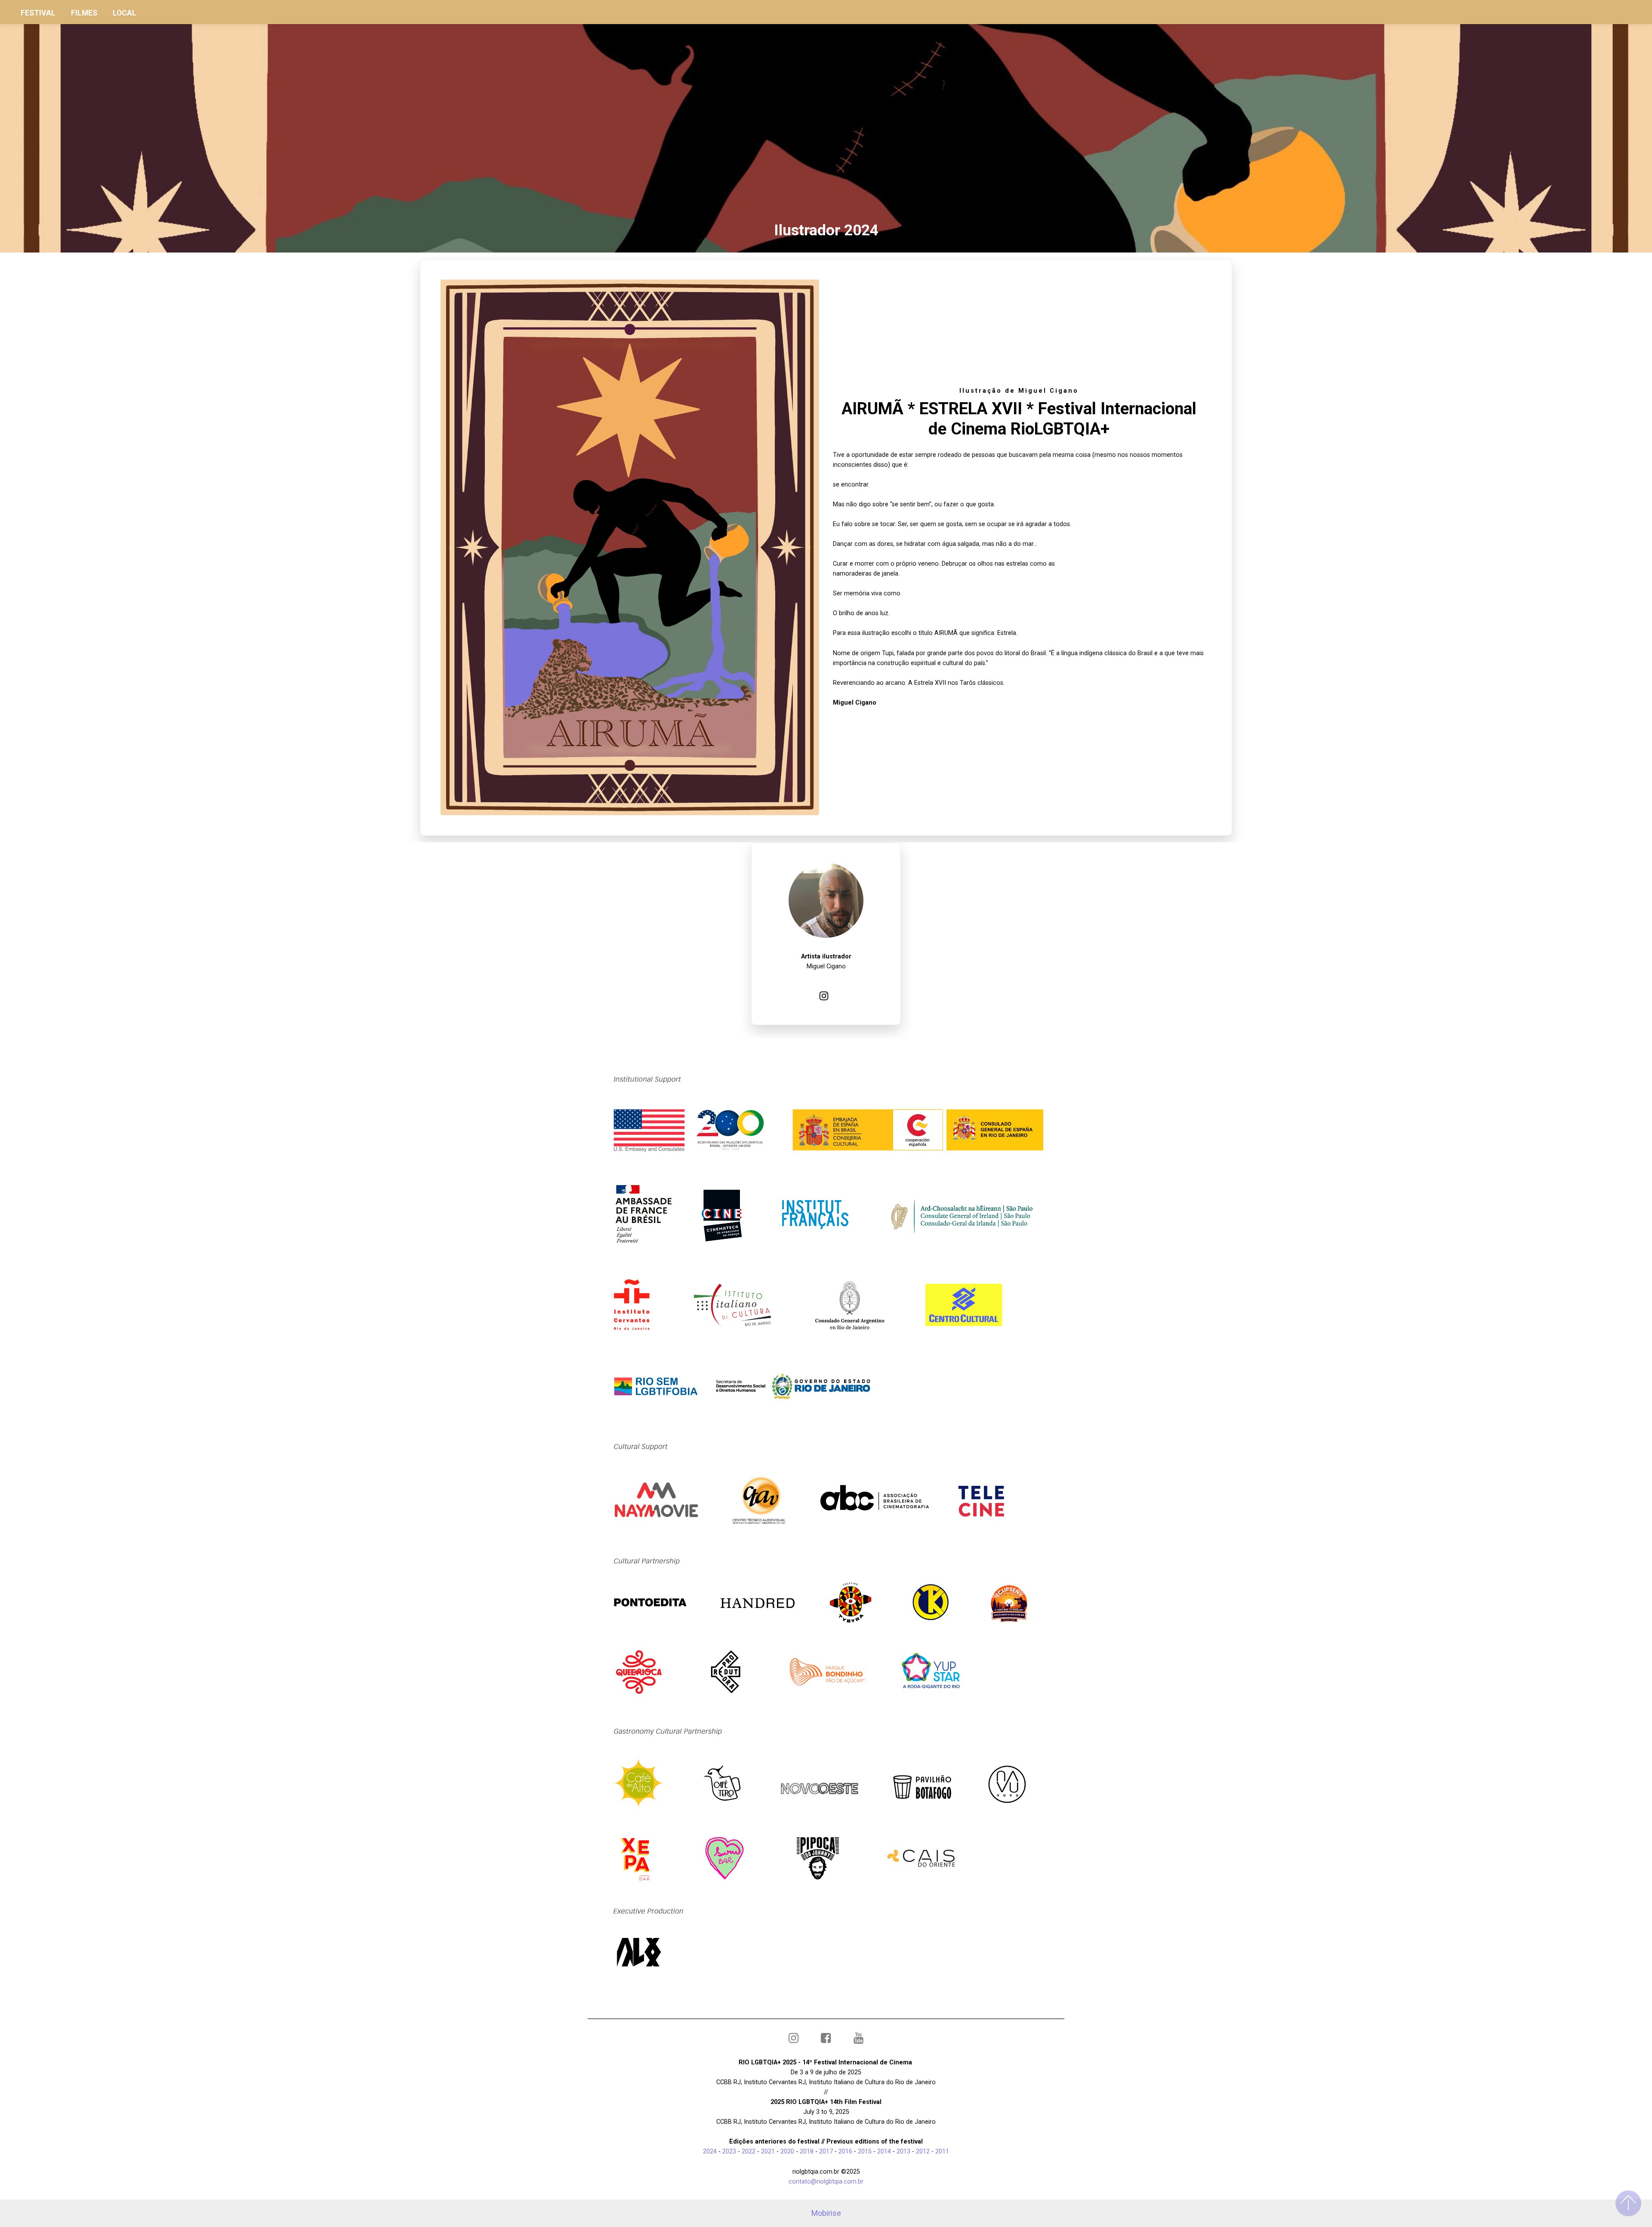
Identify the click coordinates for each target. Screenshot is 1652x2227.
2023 (729, 2152)
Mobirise (826, 2213)
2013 (903, 2152)
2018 (807, 2152)
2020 (788, 2152)
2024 (711, 2152)
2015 (865, 2152)
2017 (826, 2152)
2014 (884, 2152)
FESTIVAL (38, 13)
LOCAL (125, 13)
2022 (749, 2152)
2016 (845, 2152)
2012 (923, 2152)
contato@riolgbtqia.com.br (826, 2182)
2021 (768, 2152)
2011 (943, 2152)
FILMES (84, 13)
